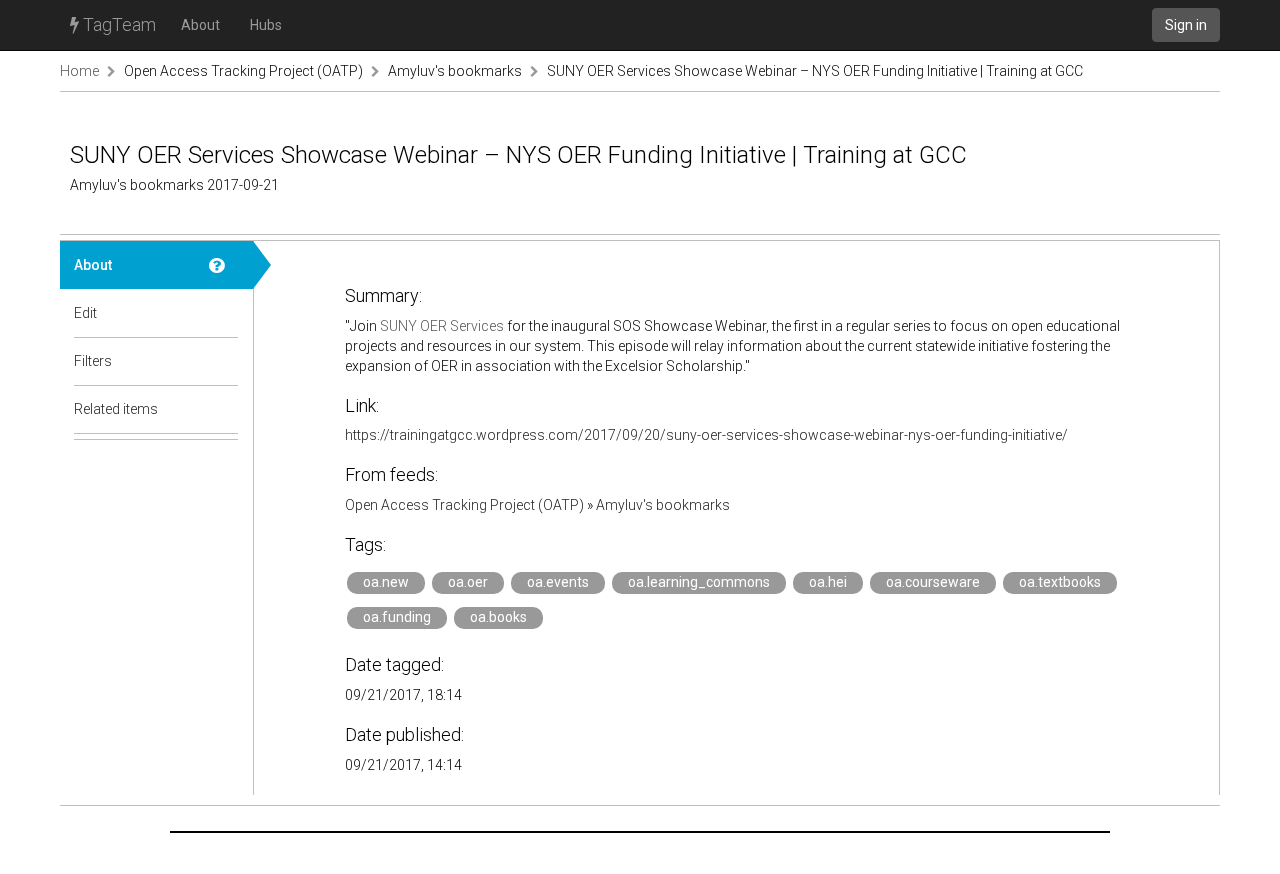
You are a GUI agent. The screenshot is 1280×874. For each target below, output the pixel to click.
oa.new (386, 582)
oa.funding (397, 617)
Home (79, 71)
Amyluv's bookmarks (455, 71)
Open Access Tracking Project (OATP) (243, 71)
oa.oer (468, 582)
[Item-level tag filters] (224, 361)
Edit (85, 313)
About (200, 25)
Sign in (1186, 25)
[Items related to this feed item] (224, 409)
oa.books (498, 617)
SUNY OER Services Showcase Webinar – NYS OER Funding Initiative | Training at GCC (815, 71)
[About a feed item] (224, 265)
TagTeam (117, 24)
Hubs (266, 25)
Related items (116, 409)
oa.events (558, 582)
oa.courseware (933, 582)
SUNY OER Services (442, 326)
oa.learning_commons (699, 582)
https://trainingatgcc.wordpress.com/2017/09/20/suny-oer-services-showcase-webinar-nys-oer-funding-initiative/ (706, 435)
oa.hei (828, 582)
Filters (93, 361)
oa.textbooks (1060, 582)
